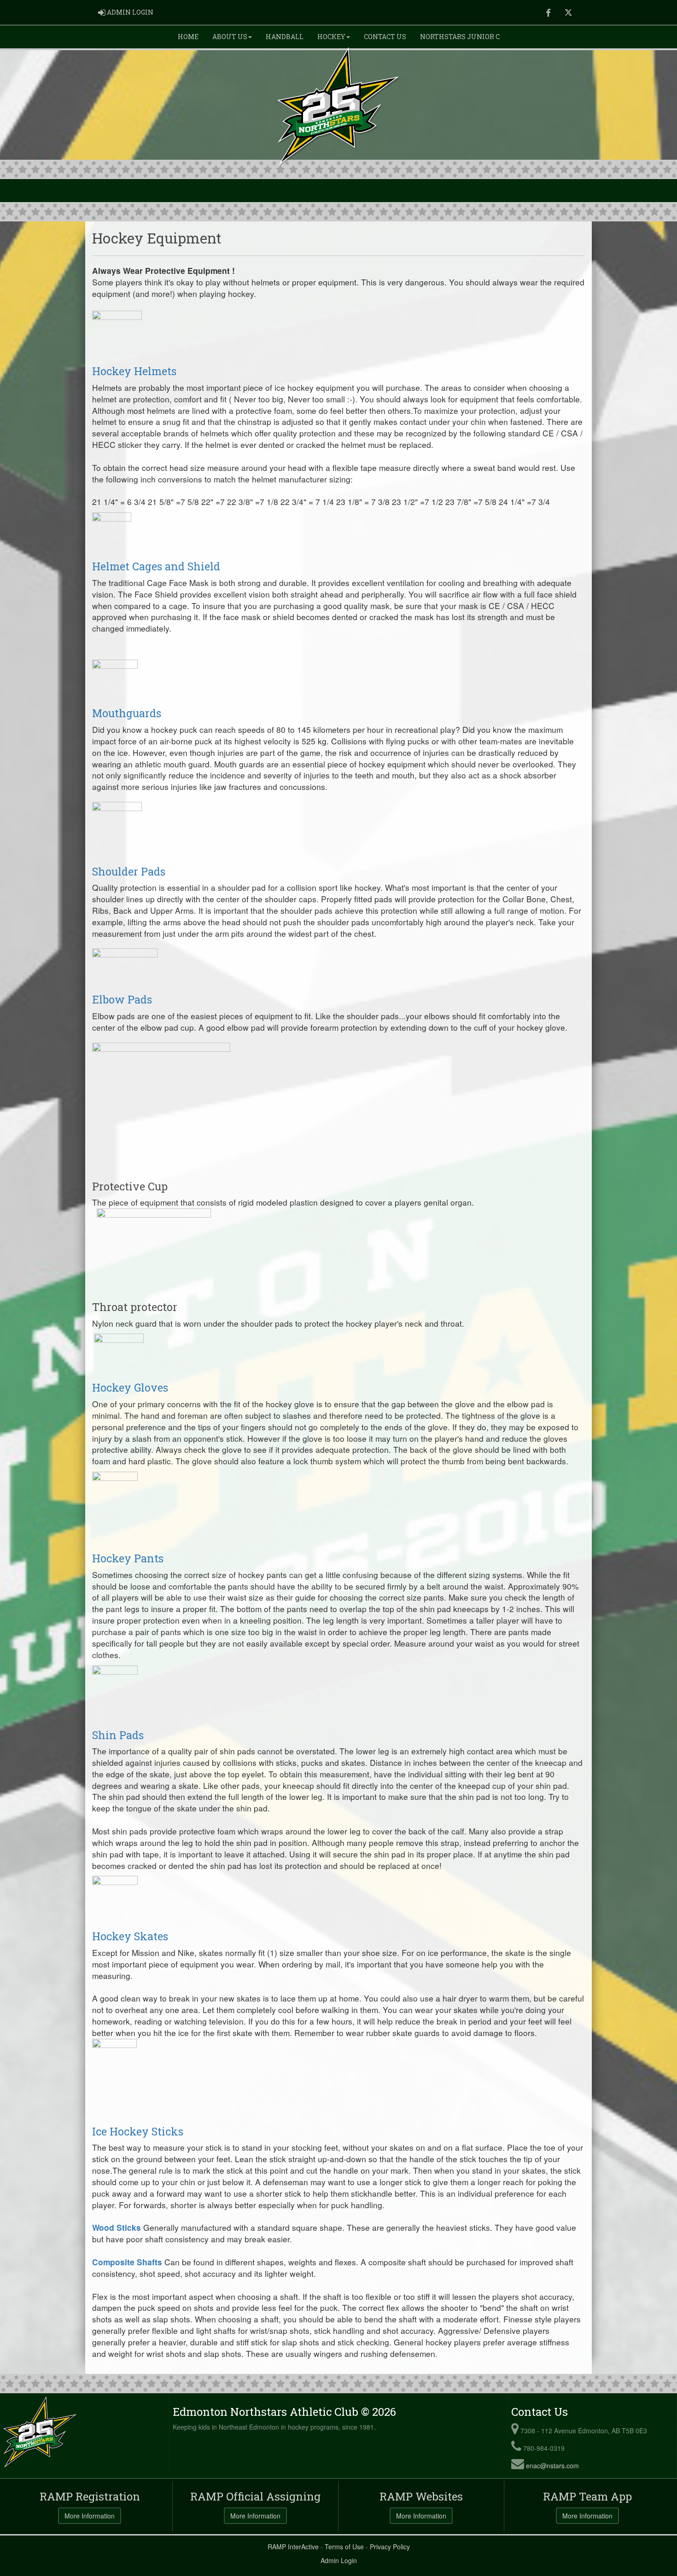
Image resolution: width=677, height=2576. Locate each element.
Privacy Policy (390, 2547)
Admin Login (339, 2560)
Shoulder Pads (129, 871)
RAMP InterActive (293, 2547)
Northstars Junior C (460, 37)
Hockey (331, 37)
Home (188, 37)
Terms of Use (344, 2547)
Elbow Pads (122, 999)
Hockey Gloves (130, 1387)
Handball (285, 37)
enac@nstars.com (552, 2466)
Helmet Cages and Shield (156, 566)
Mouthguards (127, 713)
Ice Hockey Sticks (138, 2131)
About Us (230, 37)
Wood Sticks (117, 2227)
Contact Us (385, 37)
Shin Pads (118, 1735)
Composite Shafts (127, 2262)
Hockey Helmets (134, 371)
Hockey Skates (130, 1936)
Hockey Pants (128, 1558)
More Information (90, 2516)
